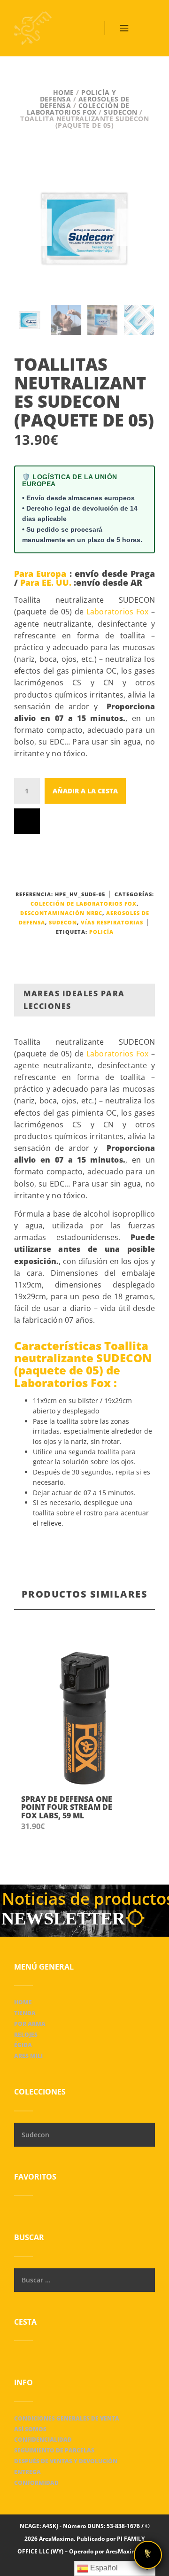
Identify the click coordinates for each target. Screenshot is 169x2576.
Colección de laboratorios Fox (78, 109)
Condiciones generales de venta (67, 2418)
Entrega (27, 2472)
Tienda (25, 2013)
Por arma (30, 2024)
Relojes (26, 2035)
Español (103, 2568)
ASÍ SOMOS (30, 2429)
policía (101, 932)
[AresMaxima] (33, 28)
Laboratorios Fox (117, 612)
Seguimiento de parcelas (54, 2450)
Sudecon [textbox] (35, 2135)
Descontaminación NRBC (61, 913)
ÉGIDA (23, 2045)
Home (64, 92)
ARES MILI (28, 2056)
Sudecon (121, 112)
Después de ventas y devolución (66, 2461)
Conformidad (36, 2483)
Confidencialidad (43, 2440)
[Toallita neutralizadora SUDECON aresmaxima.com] (84, 227)
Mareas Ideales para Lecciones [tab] (74, 1000)
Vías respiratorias (112, 922)
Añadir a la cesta (85, 791)
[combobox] (84, 2135)
